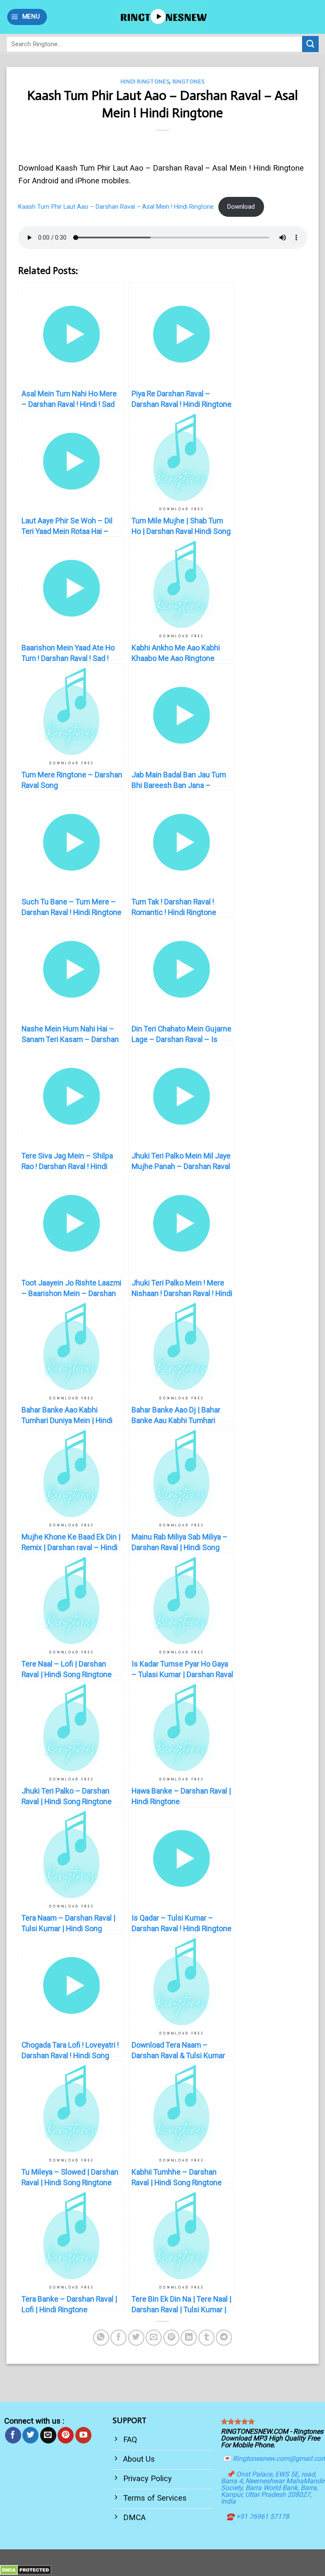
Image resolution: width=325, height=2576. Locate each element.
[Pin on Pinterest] (171, 2338)
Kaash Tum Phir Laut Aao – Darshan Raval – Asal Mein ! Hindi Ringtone (116, 207)
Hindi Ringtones (145, 82)
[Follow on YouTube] (83, 2435)
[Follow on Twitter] (30, 2435)
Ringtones (189, 82)
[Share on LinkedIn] (189, 2338)
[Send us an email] (48, 2435)
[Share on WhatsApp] (101, 2338)
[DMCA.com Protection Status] (26, 2569)
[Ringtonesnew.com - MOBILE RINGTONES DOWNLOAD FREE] (162, 17)
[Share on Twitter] (136, 2338)
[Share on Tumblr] (207, 2338)
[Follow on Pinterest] (66, 2435)
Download (241, 207)
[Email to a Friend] (154, 2338)
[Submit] (310, 44)
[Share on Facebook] (118, 2338)
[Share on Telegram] (224, 2338)
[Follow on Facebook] (13, 2435)
